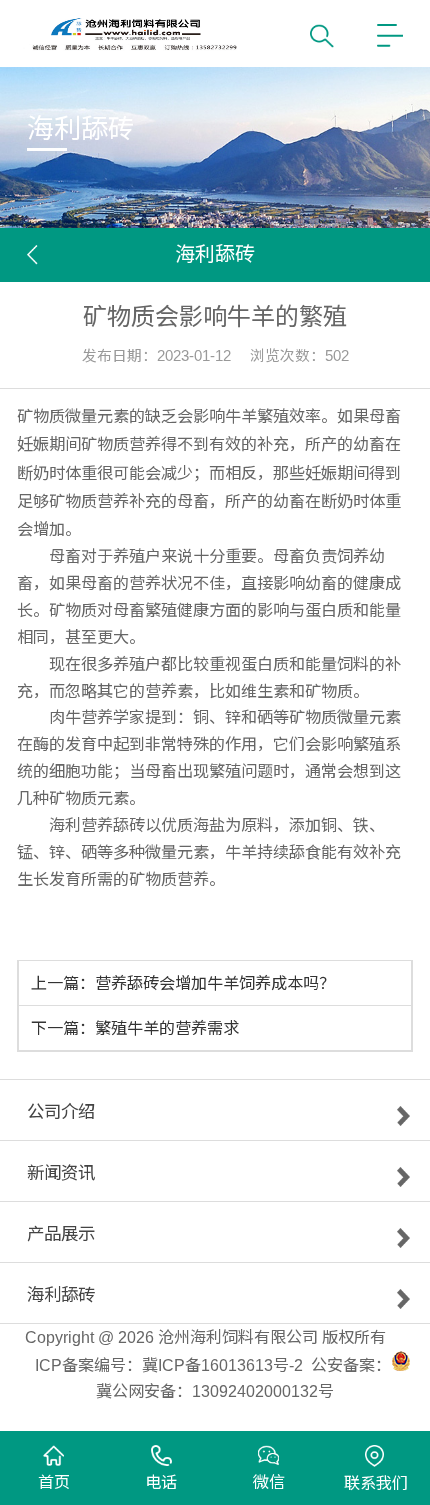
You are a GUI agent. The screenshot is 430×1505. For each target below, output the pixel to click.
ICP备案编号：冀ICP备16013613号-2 (169, 1365)
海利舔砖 (61, 1299)
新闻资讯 (61, 1177)
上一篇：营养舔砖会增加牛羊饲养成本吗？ (183, 983)
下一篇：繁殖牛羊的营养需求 (135, 1028)
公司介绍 (61, 1116)
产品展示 (61, 1238)
